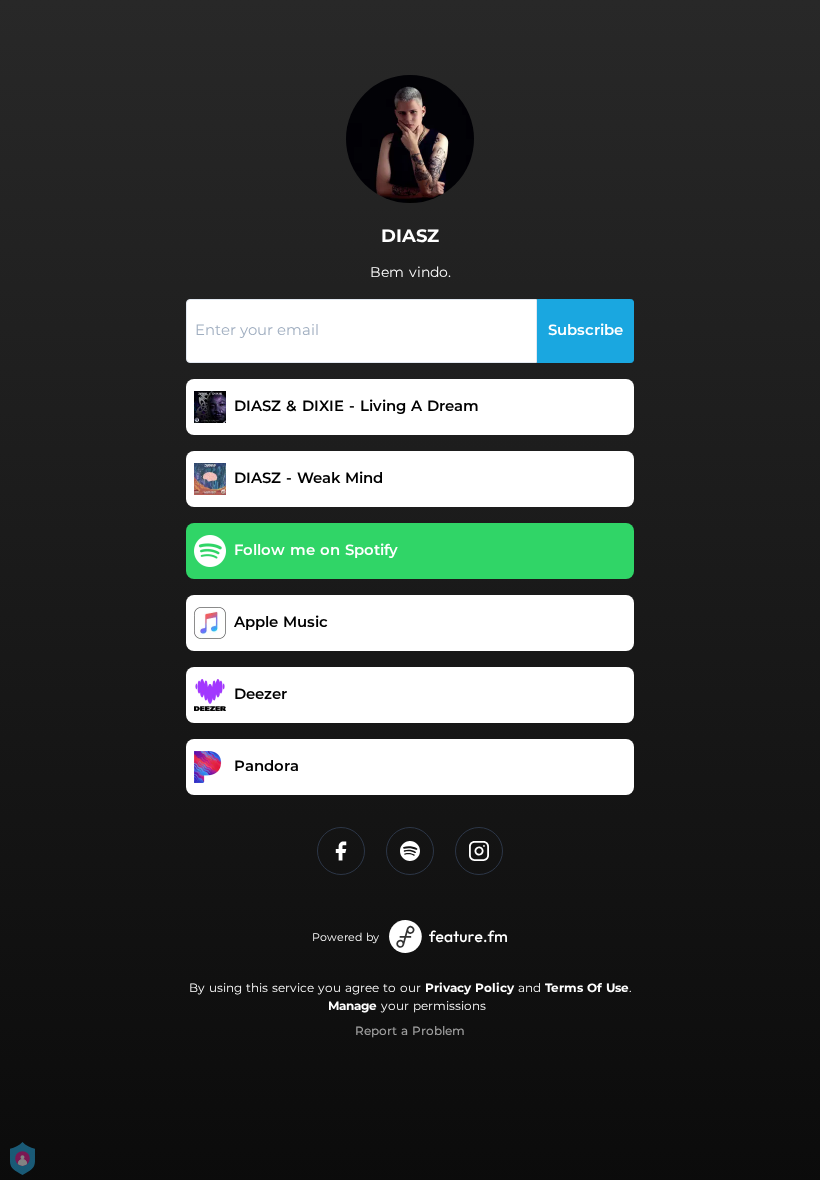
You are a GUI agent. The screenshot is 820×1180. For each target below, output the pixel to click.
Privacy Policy (469, 987)
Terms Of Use (587, 987)
